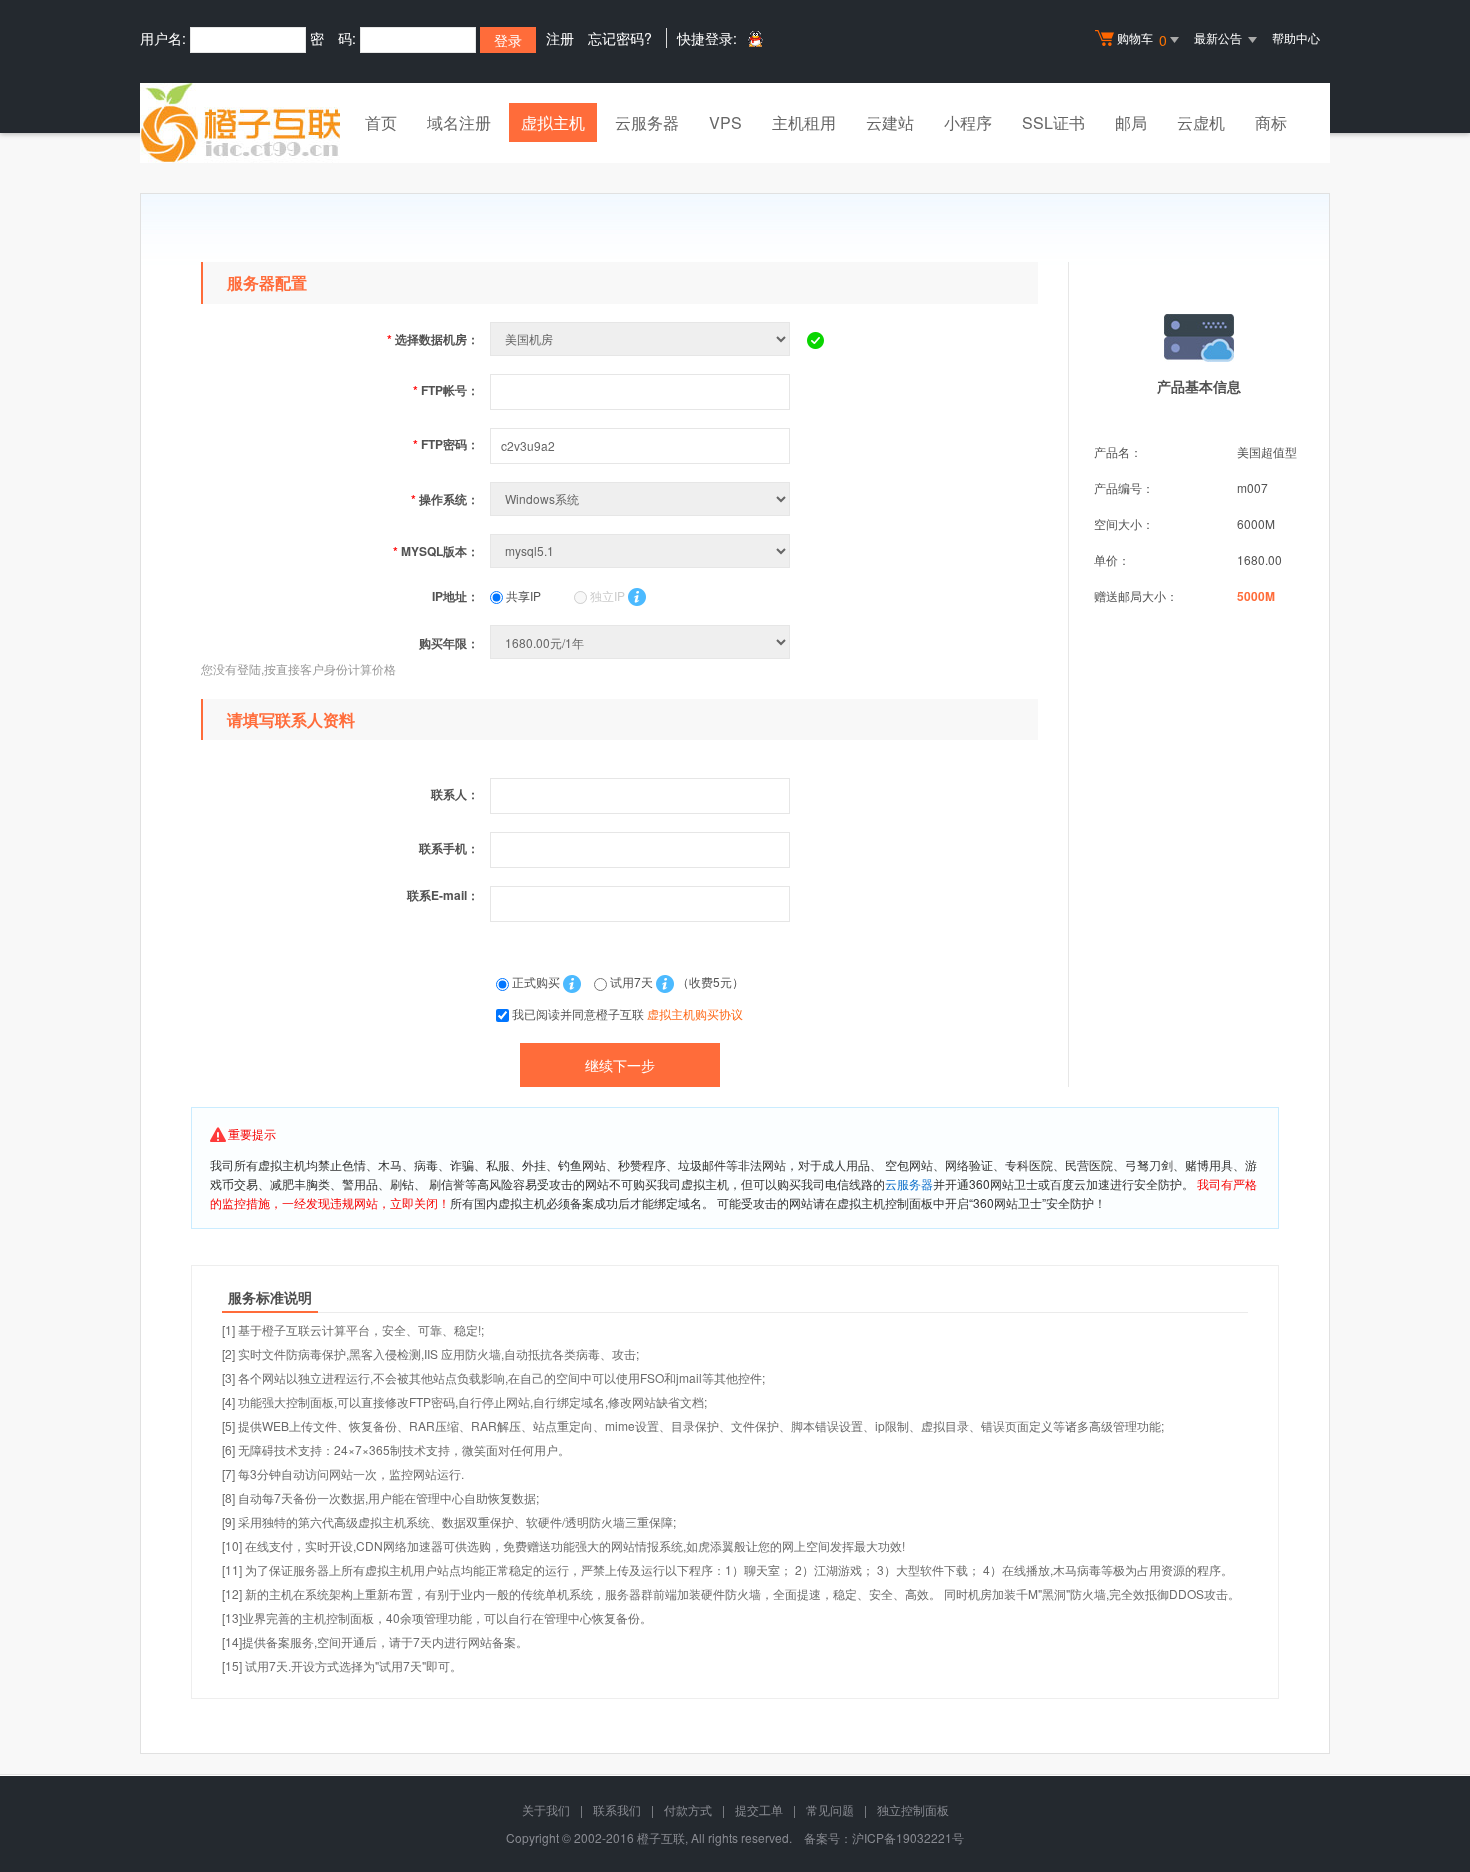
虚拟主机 (553, 122)
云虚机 (1201, 122)
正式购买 (536, 981)
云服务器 (647, 122)
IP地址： (455, 596)
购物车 (1142, 39)
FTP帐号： (446, 390)
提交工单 (759, 1809)
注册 (560, 38)
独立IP (606, 595)
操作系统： (445, 499)
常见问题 (830, 1809)
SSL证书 (1053, 122)
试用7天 (631, 981)
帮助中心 (1296, 37)
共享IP (522, 595)
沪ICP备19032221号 (908, 1837)
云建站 (890, 122)
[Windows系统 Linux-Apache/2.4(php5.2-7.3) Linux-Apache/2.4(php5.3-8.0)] (642, 498)
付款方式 (688, 1809)
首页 (381, 122)
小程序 (968, 122)
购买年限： (449, 643)
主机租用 (804, 122)
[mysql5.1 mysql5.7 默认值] (642, 550)
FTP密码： (446, 444)
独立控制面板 (913, 1809)
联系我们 (617, 1809)
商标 (1271, 122)
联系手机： (449, 848)
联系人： (455, 794)
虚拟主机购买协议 (695, 1013)
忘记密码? (620, 38)
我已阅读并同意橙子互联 (627, 1013)
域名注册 (459, 122)
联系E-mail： (443, 895)
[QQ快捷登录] (754, 38)
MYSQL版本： (436, 551)
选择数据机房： (433, 339)
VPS (725, 122)
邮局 (1131, 122)
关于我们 (546, 1809)
